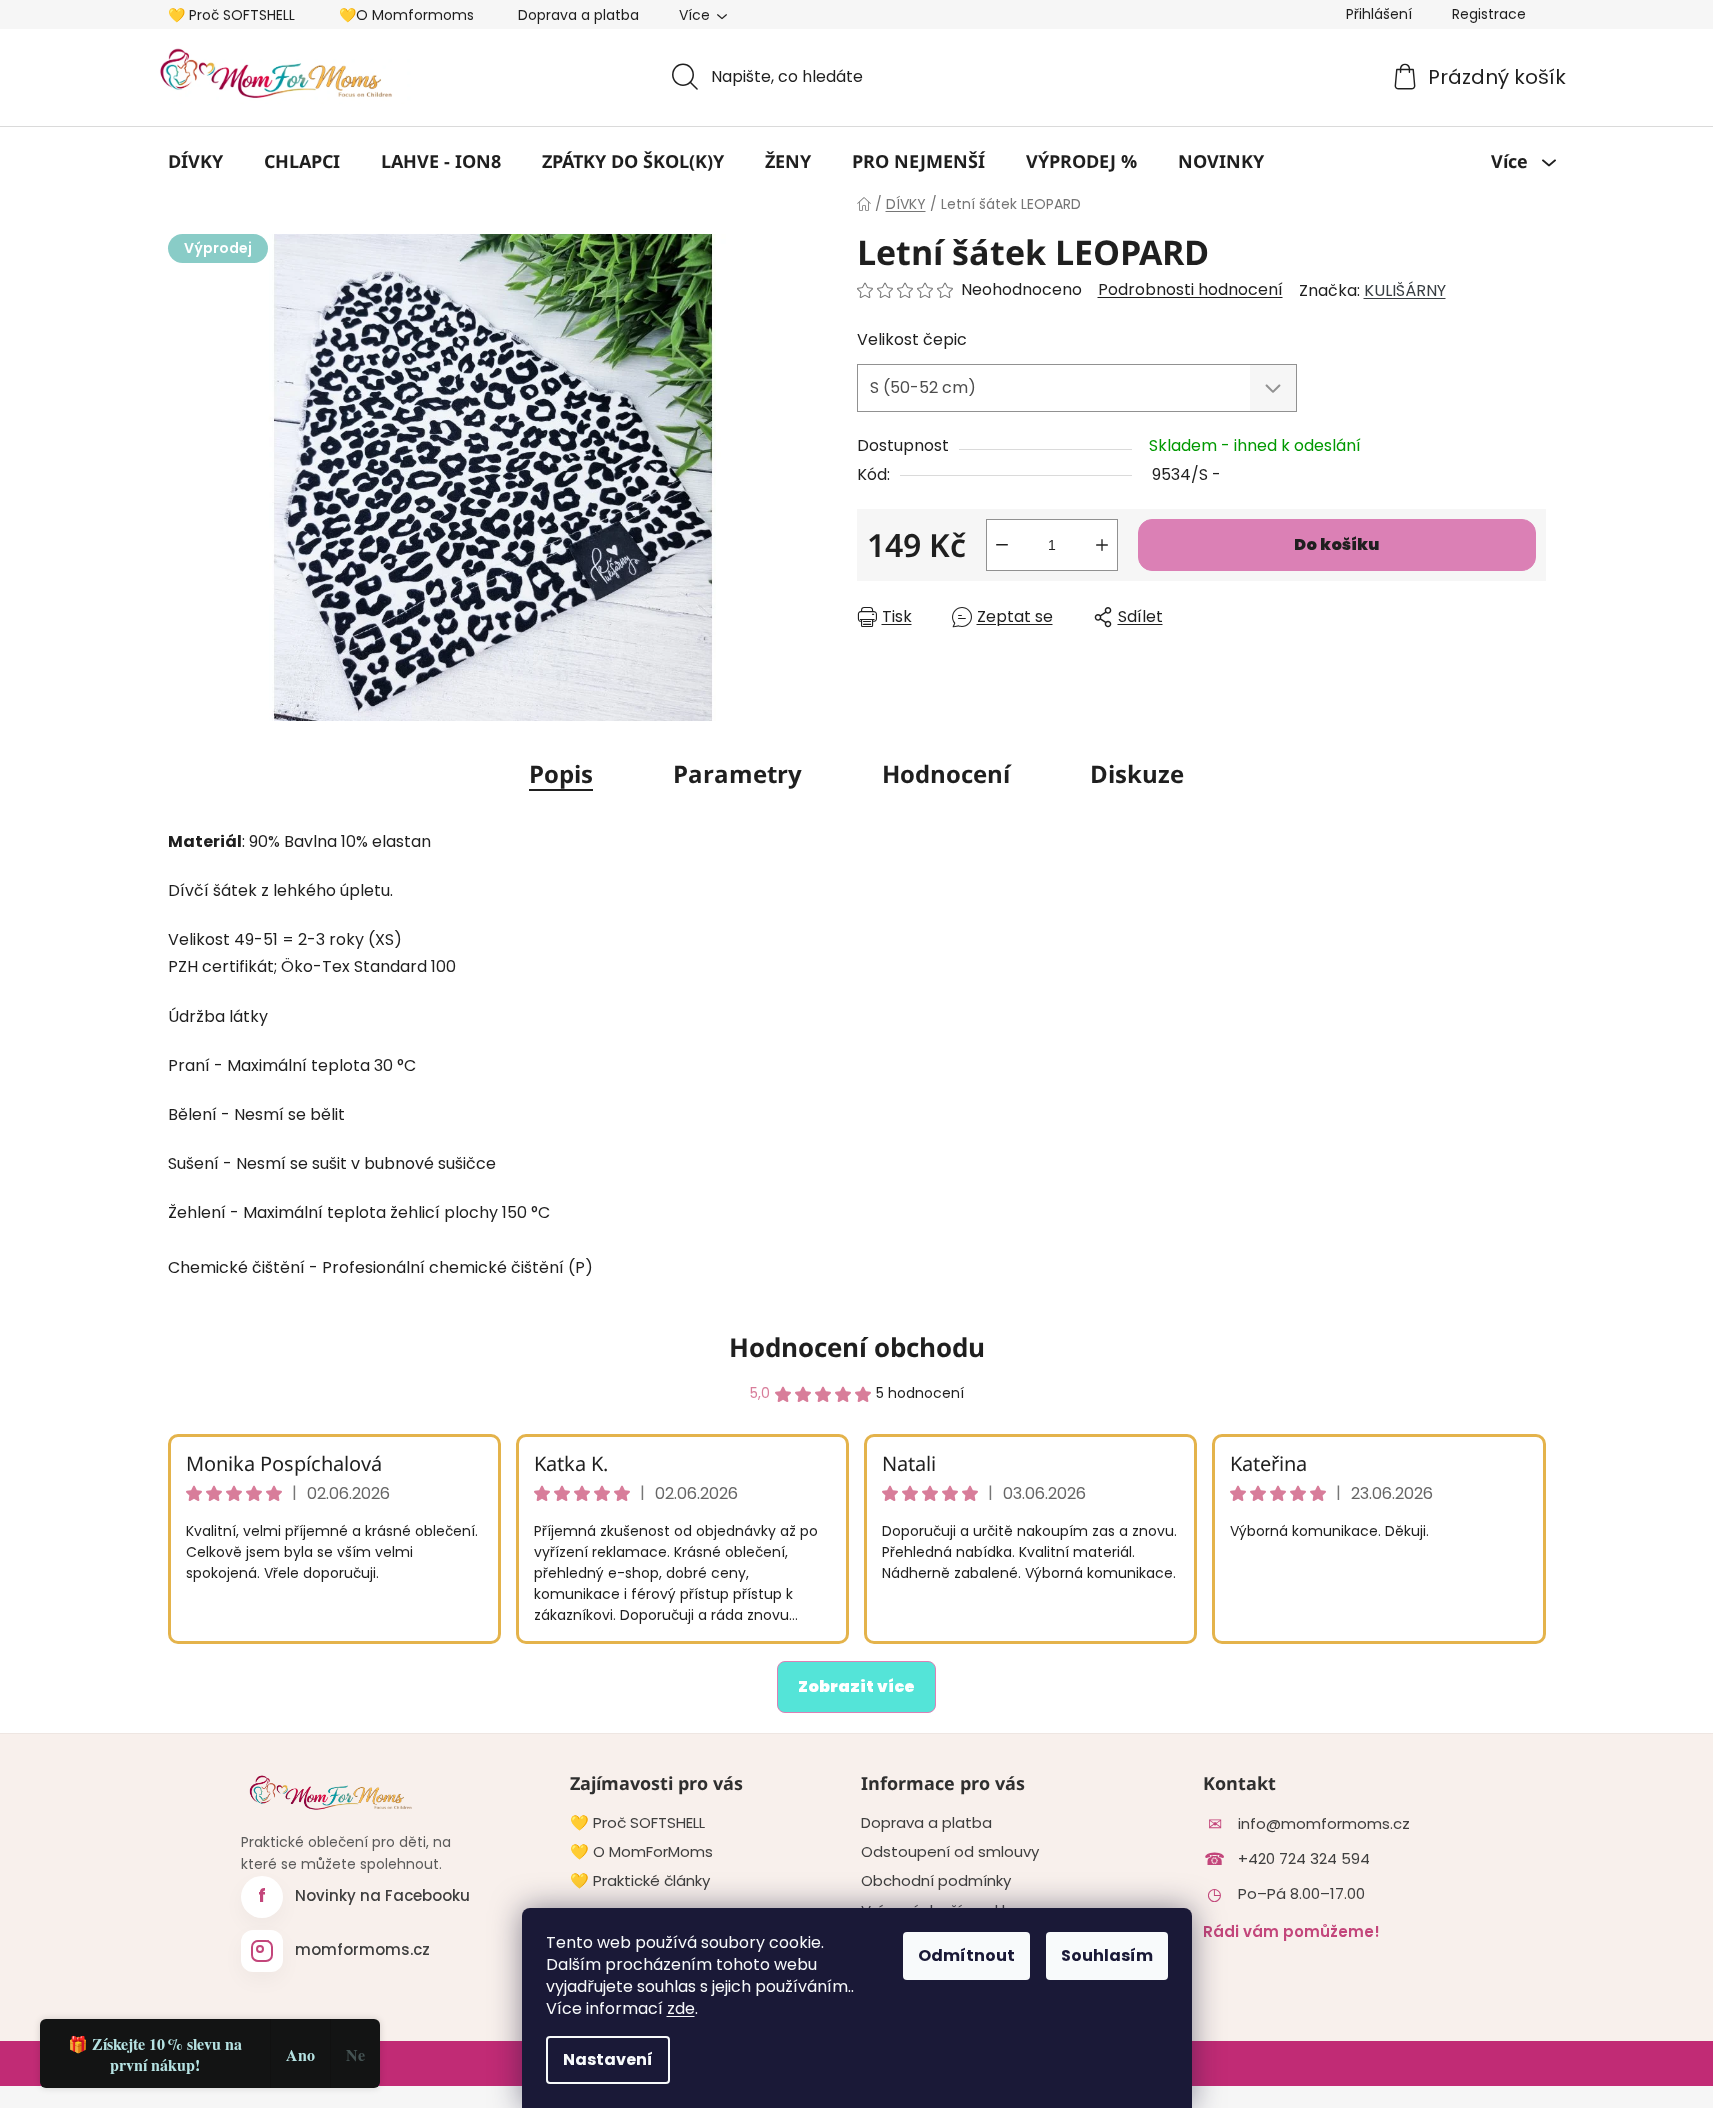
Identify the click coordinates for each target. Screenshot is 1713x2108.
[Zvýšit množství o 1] (1102, 545)
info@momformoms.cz (1324, 1824)
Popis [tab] (561, 773)
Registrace (1489, 14)
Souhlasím (1107, 1955)
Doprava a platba (578, 15)
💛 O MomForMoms (641, 1852)
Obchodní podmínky (936, 1881)
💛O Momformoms (406, 15)
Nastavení (608, 2059)
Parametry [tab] (737, 773)
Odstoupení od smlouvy (950, 1852)
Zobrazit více (856, 1686)
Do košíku (1336, 544)
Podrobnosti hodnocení (1190, 290)
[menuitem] (195, 161)
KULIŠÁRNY (1405, 290)
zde (681, 2008)
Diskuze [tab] (1137, 773)
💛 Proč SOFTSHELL (231, 15)
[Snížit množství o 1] (1002, 545)
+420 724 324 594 (1304, 1859)
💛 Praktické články (640, 1881)
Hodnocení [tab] (946, 773)
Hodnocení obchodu (857, 1347)
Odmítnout (966, 1955)
